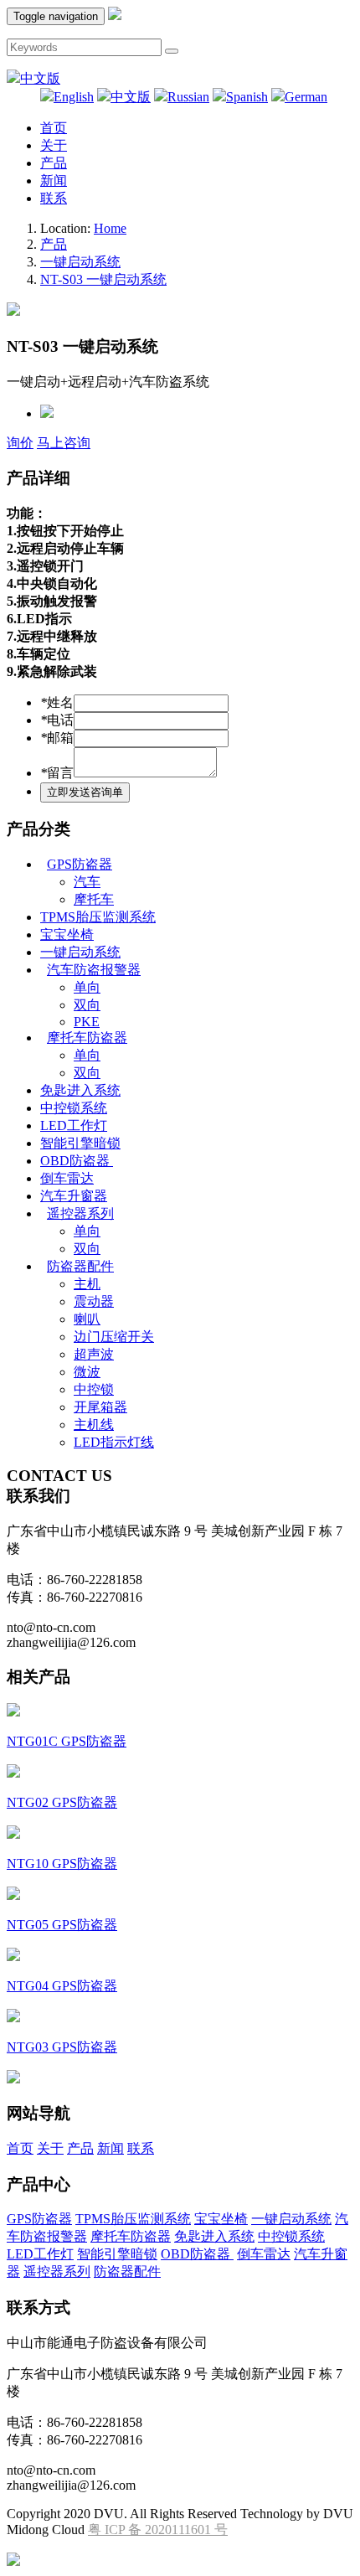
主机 (87, 1284)
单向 (87, 987)
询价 (20, 443)
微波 (87, 1372)
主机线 (94, 1425)
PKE (87, 1022)
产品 (54, 163)
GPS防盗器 (80, 864)
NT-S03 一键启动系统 (103, 279)
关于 (54, 145)
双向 (87, 1005)
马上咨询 (64, 443)
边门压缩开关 (114, 1337)
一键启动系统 (80, 262)
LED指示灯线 (114, 1442)
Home (110, 228)
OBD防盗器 (77, 1161)
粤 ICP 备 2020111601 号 (158, 2530)
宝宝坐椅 (67, 934)
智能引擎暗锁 (80, 1143)
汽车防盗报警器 (94, 970)
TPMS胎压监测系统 (98, 917)
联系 (54, 198)
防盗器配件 (80, 1266)
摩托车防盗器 (87, 1038)
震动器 (94, 1301)
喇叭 (87, 1319)
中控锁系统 (74, 1108)
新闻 (54, 181)
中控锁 (94, 1389)
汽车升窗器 (74, 1196)
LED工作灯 (74, 1125)
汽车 (87, 882)
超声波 (94, 1354)
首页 (54, 128)
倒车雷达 (67, 1178)
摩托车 (94, 899)
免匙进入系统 (80, 1090)
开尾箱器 (100, 1407)
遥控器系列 (80, 1213)
